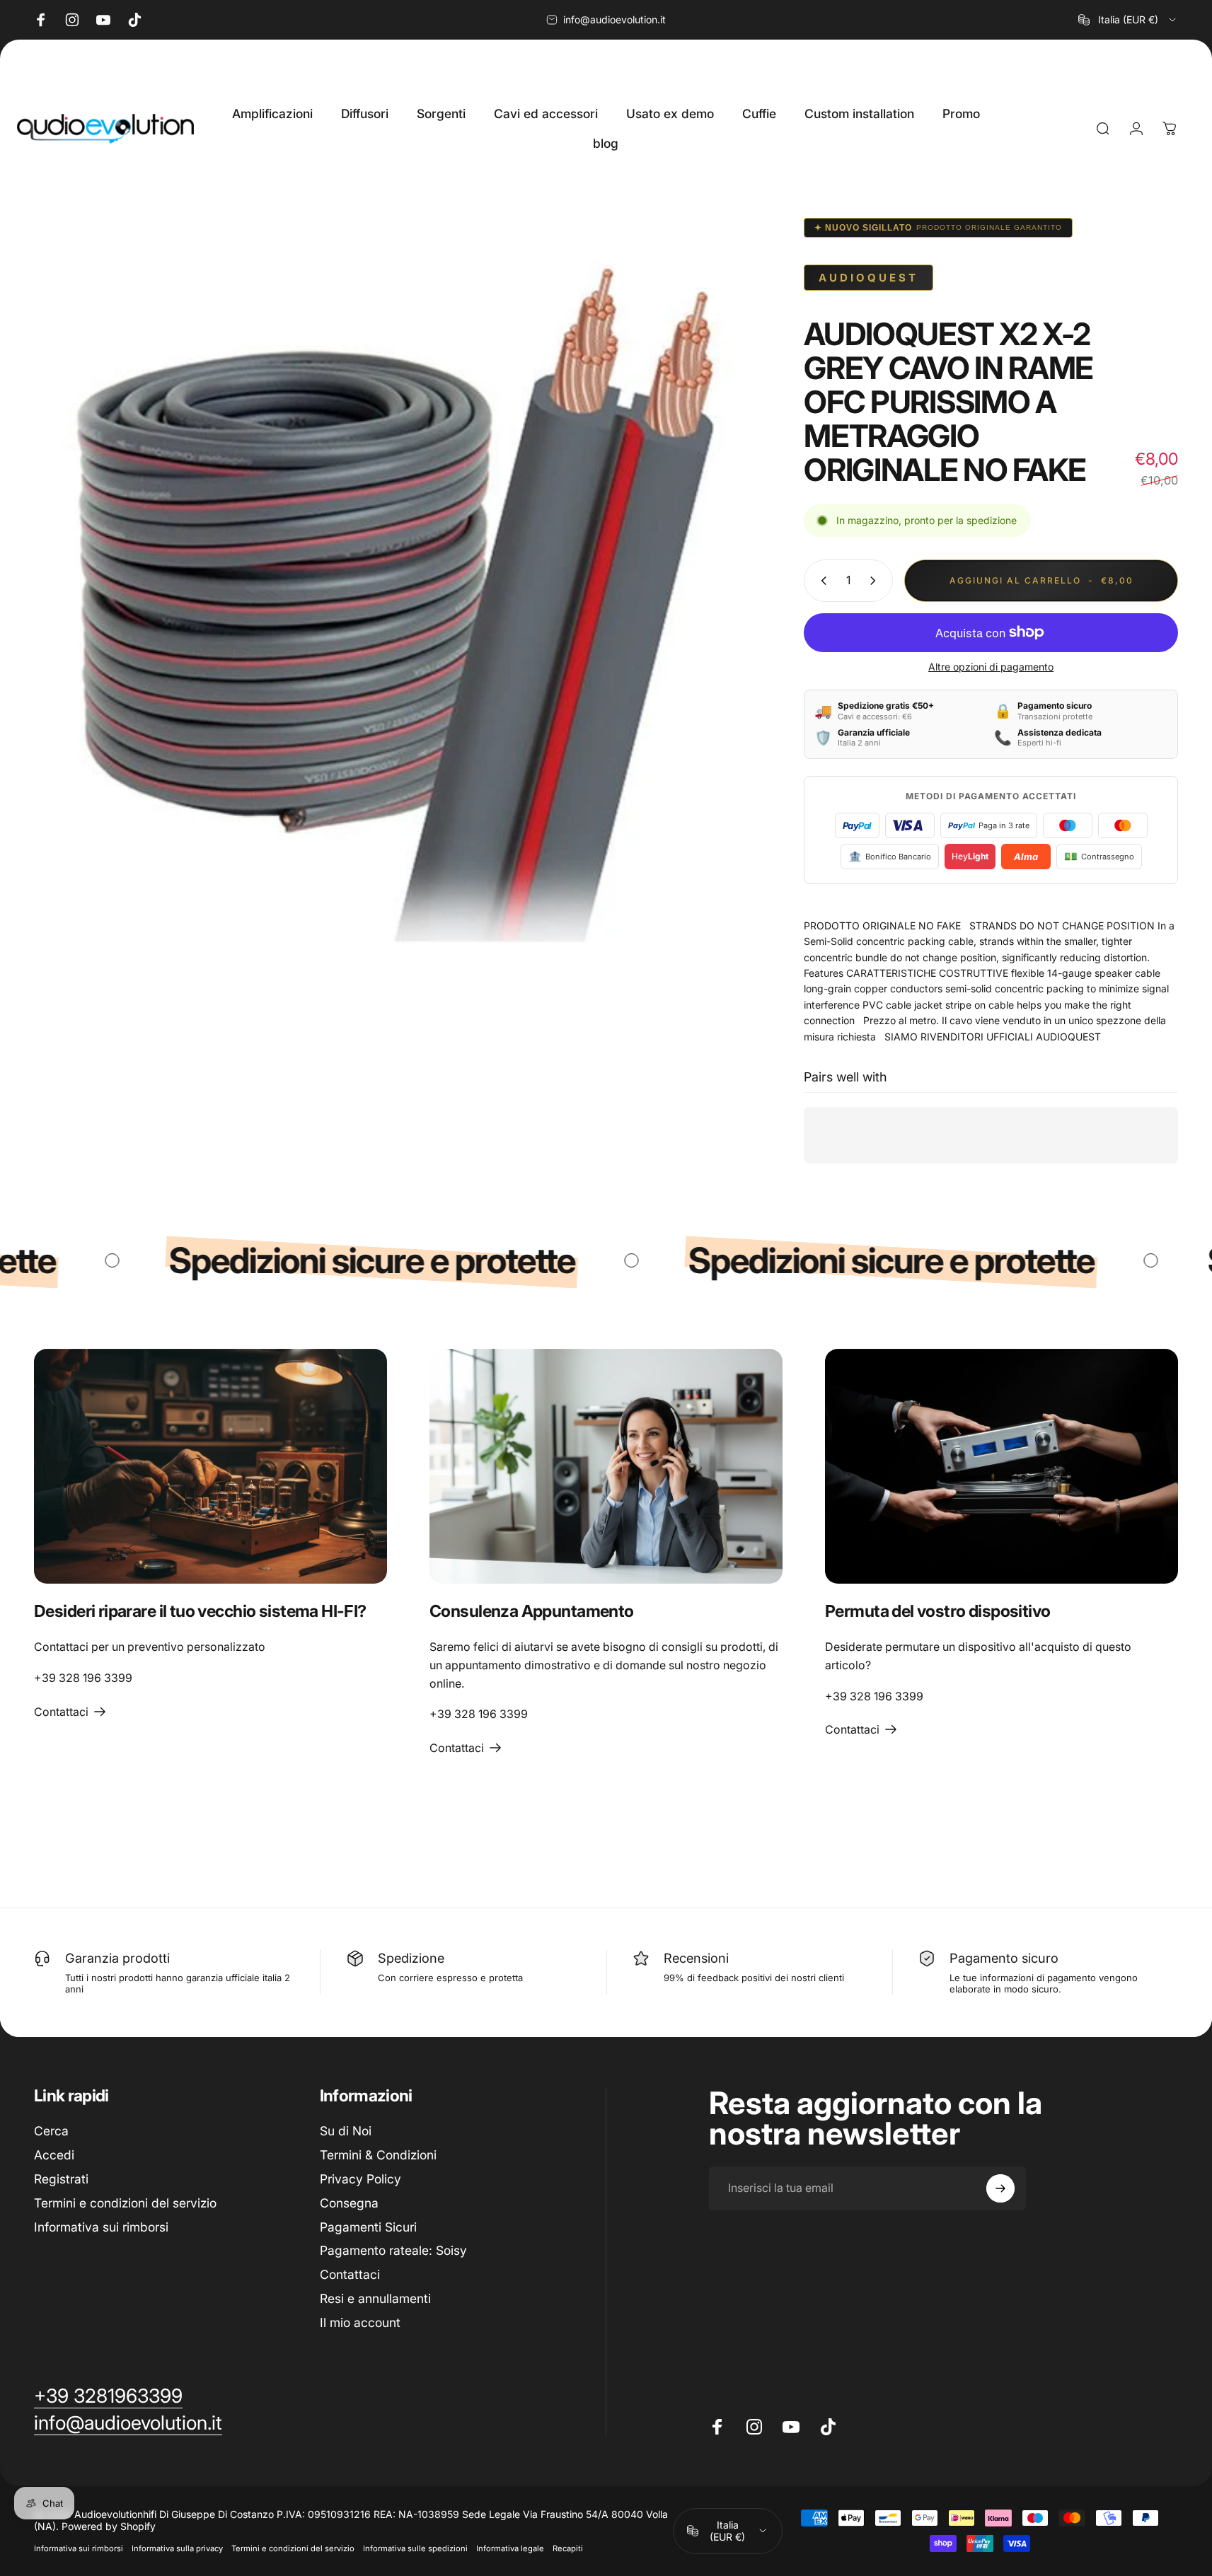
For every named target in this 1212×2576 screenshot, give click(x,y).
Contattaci (350, 2274)
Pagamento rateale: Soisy (393, 2250)
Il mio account (360, 2322)
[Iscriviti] (1000, 2188)
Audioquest (868, 278)
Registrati (61, 2179)
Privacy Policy (360, 2179)
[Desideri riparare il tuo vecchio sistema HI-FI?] (210, 1467)
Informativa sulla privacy (177, 2548)
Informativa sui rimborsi (101, 2227)
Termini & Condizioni (378, 2155)
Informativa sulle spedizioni (415, 2548)
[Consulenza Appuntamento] (606, 1467)
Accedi (54, 2155)
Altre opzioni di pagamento (991, 667)
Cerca (51, 2131)
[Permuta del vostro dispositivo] (1002, 1467)
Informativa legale (510, 2548)
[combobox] (1128, 20)
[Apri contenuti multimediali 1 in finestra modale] (397, 581)
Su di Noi (346, 2131)
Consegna (349, 2203)
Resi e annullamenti (375, 2298)
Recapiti (568, 2548)
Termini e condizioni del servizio (125, 2203)
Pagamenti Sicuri (368, 2227)
